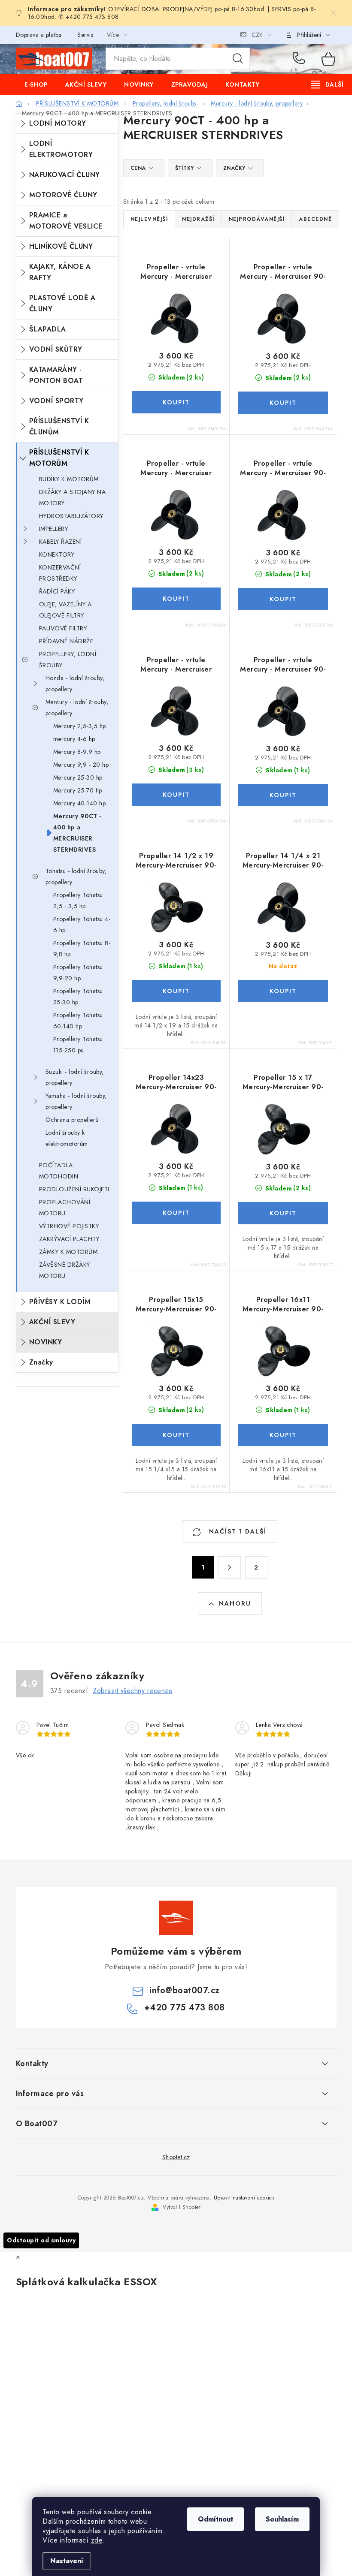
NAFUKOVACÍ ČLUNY (65, 175)
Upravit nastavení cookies (244, 2198)
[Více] (327, 84)
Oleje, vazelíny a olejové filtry (65, 610)
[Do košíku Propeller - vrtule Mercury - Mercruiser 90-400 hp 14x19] (176, 402)
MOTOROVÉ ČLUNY (63, 195)
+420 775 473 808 (301, 59)
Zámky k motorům (68, 1252)
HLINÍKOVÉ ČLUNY (61, 246)
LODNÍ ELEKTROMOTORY (61, 149)
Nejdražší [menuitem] (198, 219)
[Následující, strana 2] (230, 1567)
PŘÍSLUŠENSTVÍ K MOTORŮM (59, 458)
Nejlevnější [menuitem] (149, 219)
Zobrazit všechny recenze (133, 1691)
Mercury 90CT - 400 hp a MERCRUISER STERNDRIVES (77, 833)
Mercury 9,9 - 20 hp (81, 765)
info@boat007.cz (185, 1990)
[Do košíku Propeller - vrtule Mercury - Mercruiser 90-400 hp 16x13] (283, 795)
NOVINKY (46, 1342)
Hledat (238, 59)
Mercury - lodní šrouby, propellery (77, 708)
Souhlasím (282, 2519)
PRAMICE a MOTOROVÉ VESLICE (66, 221)
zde (97, 2540)
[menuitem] (36, 84)
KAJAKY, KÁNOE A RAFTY (60, 272)
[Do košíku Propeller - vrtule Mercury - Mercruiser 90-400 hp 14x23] (176, 599)
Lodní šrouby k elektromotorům (67, 1138)
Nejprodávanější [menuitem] (257, 219)
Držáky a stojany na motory (73, 497)
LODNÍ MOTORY (58, 123)
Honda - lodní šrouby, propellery (75, 684)
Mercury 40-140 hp (80, 803)
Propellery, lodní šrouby (68, 660)
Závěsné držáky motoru (65, 1270)
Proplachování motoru (65, 1208)
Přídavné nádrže (66, 641)
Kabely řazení (61, 542)
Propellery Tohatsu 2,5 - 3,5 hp (78, 901)
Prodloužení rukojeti (74, 1189)
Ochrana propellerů (72, 1120)
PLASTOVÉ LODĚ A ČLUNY (62, 303)
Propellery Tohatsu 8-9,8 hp (82, 949)
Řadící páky (57, 591)
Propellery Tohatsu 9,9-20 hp (78, 973)
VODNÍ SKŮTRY (56, 349)
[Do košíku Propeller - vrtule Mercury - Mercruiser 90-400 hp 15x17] (176, 795)
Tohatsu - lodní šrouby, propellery (76, 877)
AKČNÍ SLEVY (52, 1322)
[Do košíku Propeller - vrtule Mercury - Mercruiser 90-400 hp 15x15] (283, 599)
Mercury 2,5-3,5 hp (80, 726)
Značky (41, 1362)
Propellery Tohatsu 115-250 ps (78, 1045)
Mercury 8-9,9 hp (77, 752)
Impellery (54, 529)
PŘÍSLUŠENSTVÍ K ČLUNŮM (59, 426)
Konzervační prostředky (60, 573)
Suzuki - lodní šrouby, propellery (75, 1077)
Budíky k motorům (69, 479)
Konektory (57, 554)
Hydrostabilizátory (71, 516)
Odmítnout (215, 2519)
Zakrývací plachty (69, 1239)
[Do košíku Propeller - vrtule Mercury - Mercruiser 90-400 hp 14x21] (283, 403)
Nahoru (235, 1603)
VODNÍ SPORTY (56, 401)
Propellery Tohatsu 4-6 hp (82, 925)
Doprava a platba (39, 35)
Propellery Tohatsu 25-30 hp (78, 997)
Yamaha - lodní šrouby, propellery (76, 1101)
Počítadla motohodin (59, 1171)
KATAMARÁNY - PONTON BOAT (56, 375)
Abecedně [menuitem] (315, 219)
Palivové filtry (63, 628)
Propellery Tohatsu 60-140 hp (78, 1021)
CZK (257, 35)
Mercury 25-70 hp (78, 790)
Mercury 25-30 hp (78, 777)
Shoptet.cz (176, 2157)
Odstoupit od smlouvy (41, 2240)
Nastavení (67, 2561)
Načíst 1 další (237, 1531)
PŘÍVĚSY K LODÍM (60, 1302)
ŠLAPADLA (48, 329)
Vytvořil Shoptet (182, 2207)
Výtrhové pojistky (69, 1226)
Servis (85, 35)
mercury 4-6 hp (74, 739)
